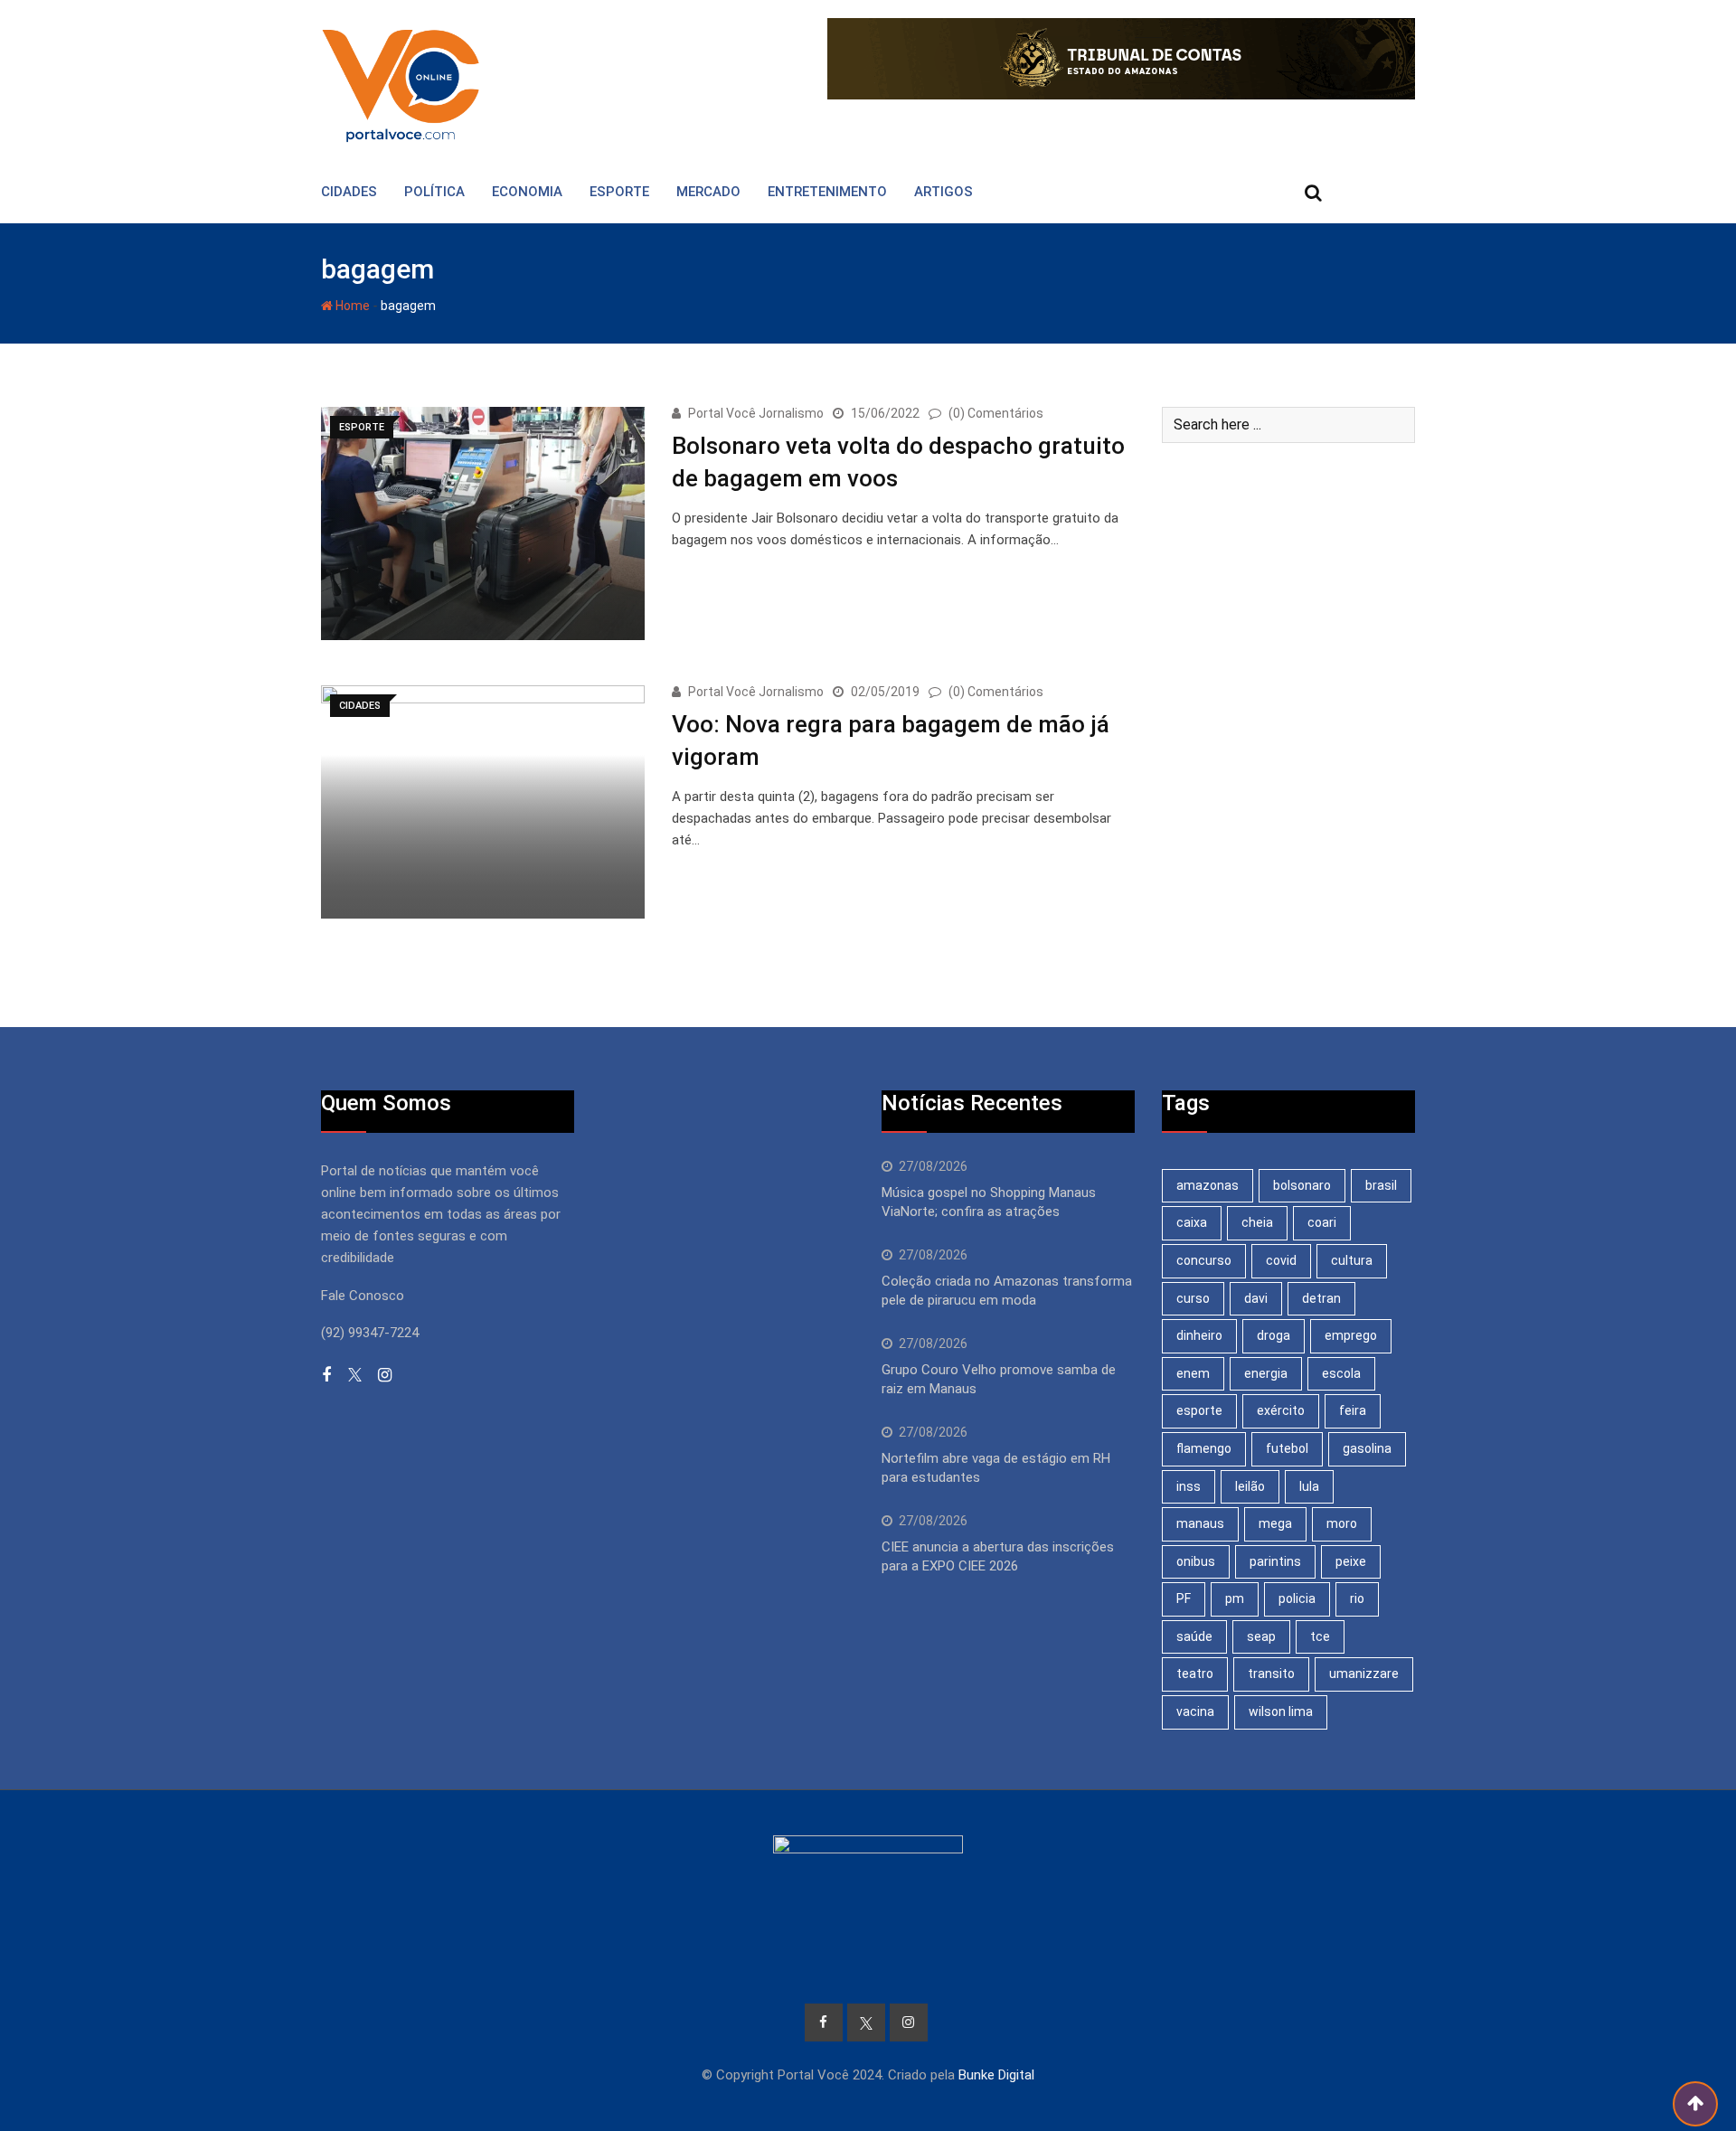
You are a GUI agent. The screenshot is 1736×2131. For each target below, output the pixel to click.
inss (1189, 1486)
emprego (1351, 1335)
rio (1357, 1598)
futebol (1287, 1448)
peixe (1351, 1561)
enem (1193, 1373)
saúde (1194, 1636)
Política (434, 192)
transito (1271, 1674)
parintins (1275, 1561)
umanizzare (1364, 1674)
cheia (1257, 1222)
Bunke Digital (996, 2075)
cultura (1352, 1260)
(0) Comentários (996, 413)
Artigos (943, 192)
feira (1353, 1410)
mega (1275, 1523)
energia (1266, 1373)
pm (1235, 1598)
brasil (1381, 1185)
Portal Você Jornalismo (756, 413)
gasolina (1367, 1448)
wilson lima (1281, 1711)
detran (1321, 1298)
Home (351, 306)
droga (1274, 1335)
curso (1193, 1298)
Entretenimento (827, 192)
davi (1256, 1298)
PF (1184, 1598)
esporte (1199, 1410)
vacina (1195, 1711)
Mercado (708, 192)
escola (1341, 1373)
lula (1309, 1486)
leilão (1250, 1486)
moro (1342, 1523)
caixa (1192, 1222)
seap (1261, 1636)
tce (1320, 1636)
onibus (1196, 1561)
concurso (1204, 1260)
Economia (527, 192)
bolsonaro (1302, 1185)
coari (1322, 1222)
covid (1281, 1260)
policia (1297, 1598)
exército (1281, 1410)
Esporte (619, 192)
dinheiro (1199, 1335)
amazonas (1208, 1185)
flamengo (1204, 1448)
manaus (1200, 1523)
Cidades (349, 192)
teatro (1195, 1674)
